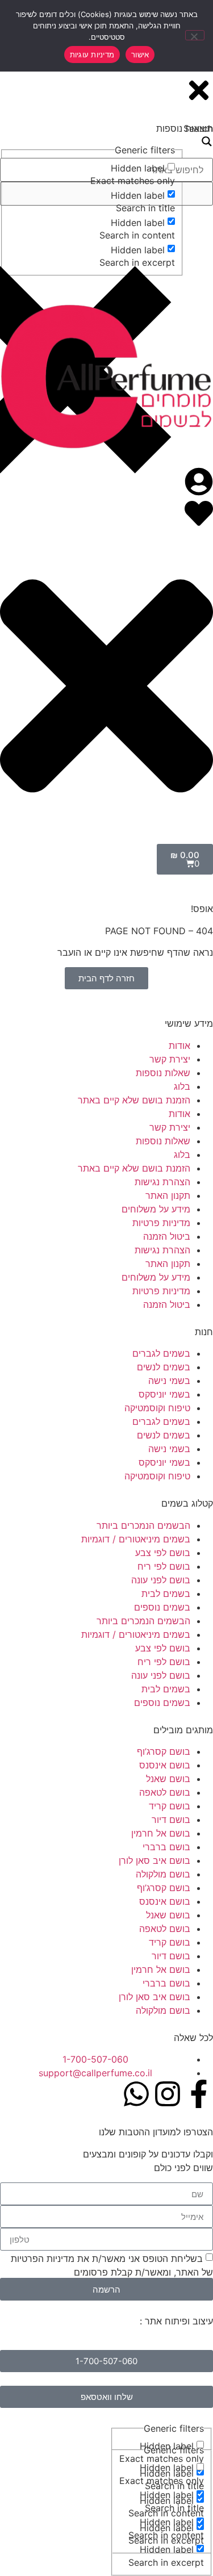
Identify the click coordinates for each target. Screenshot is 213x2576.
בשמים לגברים (161, 1353)
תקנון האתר (168, 1195)
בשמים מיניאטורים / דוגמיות (136, 1539)
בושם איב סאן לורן (154, 1860)
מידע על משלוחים (156, 1209)
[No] (195, 35)
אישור (140, 55)
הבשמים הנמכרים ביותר (143, 1525)
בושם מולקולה (163, 1874)
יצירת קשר (170, 1059)
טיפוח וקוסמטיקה (157, 1408)
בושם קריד (170, 1806)
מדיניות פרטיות (161, 1223)
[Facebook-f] (199, 2094)
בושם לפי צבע (163, 1553)
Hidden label (167, 2468)
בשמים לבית (166, 1594)
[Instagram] (168, 2094)
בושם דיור (171, 1820)
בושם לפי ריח (164, 1566)
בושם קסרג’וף (164, 1751)
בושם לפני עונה (161, 1580)
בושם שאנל (168, 1779)
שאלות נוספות (163, 1073)
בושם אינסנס (165, 1765)
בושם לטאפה (165, 1792)
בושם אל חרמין (161, 1833)
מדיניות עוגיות (92, 55)
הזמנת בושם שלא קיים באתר (134, 1100)
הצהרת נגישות (162, 1182)
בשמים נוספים (162, 1607)
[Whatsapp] (136, 2094)
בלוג (182, 1086)
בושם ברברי (166, 1847)
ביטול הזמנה (167, 1236)
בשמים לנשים (164, 1367)
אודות (179, 1046)
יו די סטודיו (116, 2321)
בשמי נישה (169, 1381)
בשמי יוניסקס (164, 1394)
